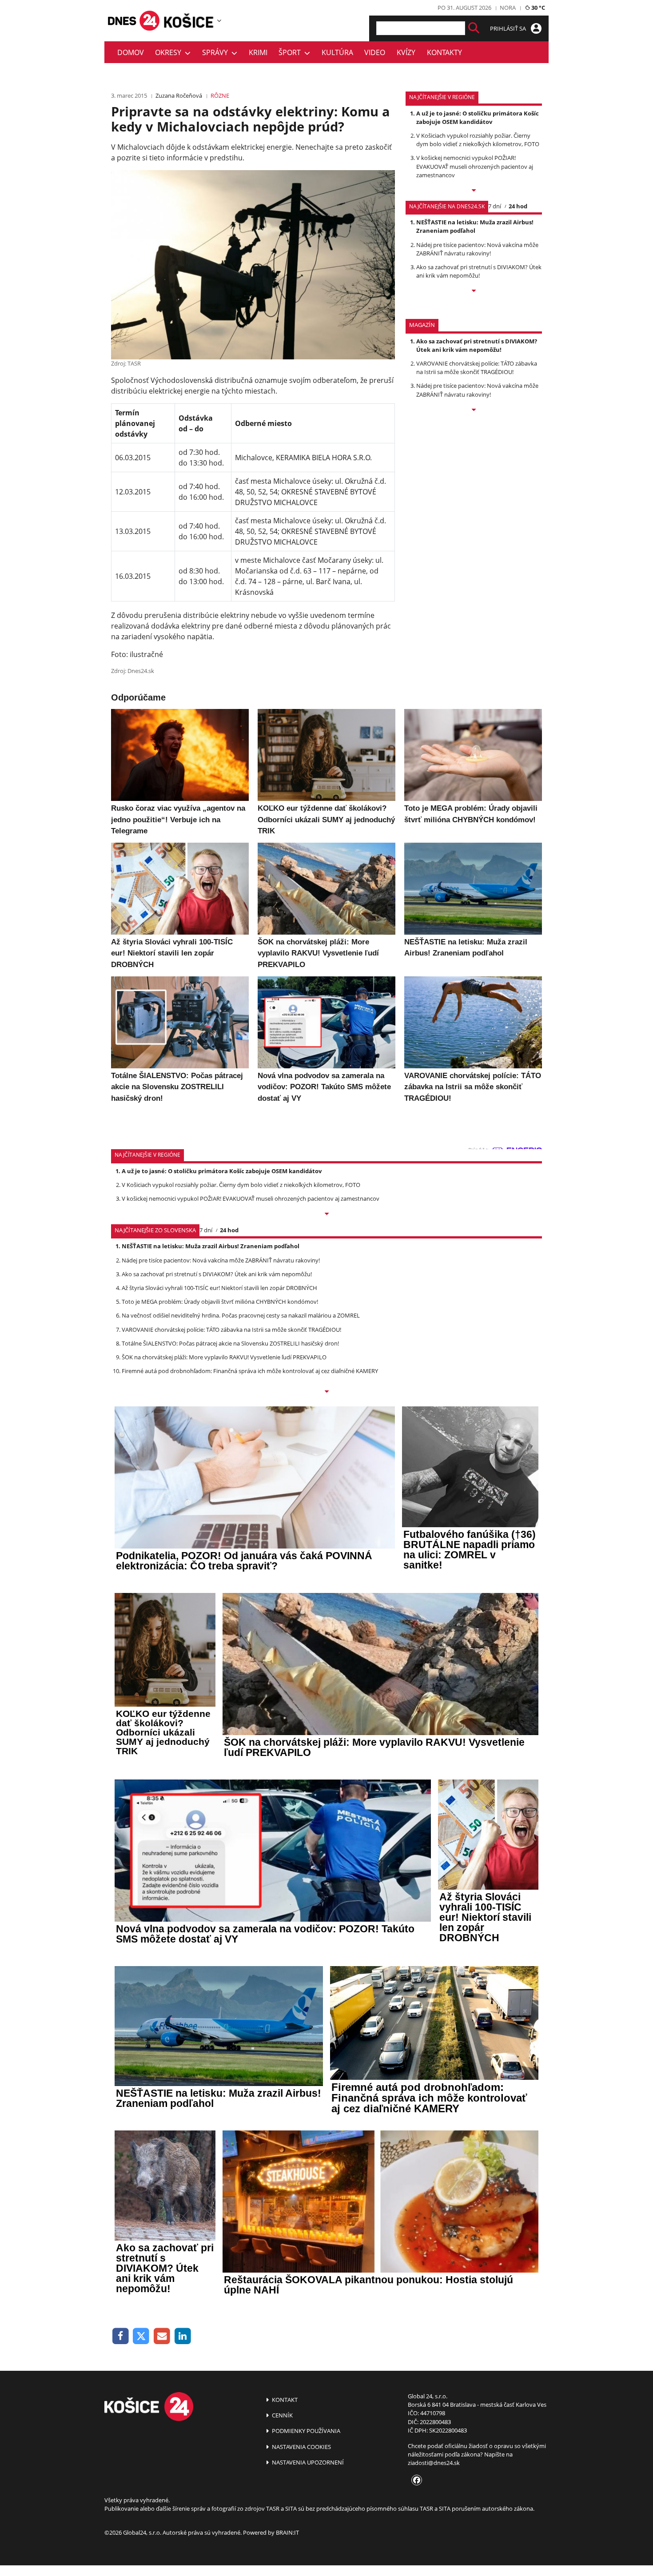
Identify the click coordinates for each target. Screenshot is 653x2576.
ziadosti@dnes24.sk (434, 2463)
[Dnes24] (189, 20)
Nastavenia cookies (301, 2447)
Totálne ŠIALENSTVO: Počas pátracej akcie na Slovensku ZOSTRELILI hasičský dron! (230, 1343)
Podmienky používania (305, 2431)
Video (375, 52)
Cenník (282, 2415)
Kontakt (284, 2400)
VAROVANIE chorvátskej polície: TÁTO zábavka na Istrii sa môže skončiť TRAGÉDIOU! (477, 368)
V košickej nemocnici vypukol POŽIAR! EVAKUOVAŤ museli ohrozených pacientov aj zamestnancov (475, 166)
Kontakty (444, 52)
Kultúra (337, 52)
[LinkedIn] (183, 2336)
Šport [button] (291, 52)
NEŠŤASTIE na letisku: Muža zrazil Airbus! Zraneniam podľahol (475, 226)
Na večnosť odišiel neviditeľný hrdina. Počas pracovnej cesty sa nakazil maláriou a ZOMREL (241, 1315)
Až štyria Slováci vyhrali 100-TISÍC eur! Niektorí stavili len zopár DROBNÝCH (219, 1288)
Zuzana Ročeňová (179, 96)
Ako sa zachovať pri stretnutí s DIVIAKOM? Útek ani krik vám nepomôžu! (479, 271)
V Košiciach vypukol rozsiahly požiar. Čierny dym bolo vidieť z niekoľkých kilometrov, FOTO (478, 140)
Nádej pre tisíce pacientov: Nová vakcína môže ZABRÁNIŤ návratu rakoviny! (477, 249)
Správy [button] (217, 52)
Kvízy (406, 52)
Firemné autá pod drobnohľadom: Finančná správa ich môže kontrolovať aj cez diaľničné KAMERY (250, 1371)
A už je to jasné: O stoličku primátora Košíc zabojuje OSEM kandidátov (478, 117)
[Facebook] (121, 2336)
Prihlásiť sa (509, 28)
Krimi (258, 52)
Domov (131, 52)
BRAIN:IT (287, 2532)
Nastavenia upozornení (307, 2462)
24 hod (518, 206)
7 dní (495, 206)
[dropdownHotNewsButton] (474, 410)
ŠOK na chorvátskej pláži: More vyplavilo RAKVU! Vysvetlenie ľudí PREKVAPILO (224, 1357)
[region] (219, 20)
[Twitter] (141, 2336)
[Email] (162, 2336)
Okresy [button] (170, 52)
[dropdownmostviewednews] (474, 191)
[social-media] (415, 2480)
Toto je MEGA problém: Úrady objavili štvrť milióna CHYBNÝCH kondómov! (220, 1302)
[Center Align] (474, 28)
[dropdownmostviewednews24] (474, 291)
